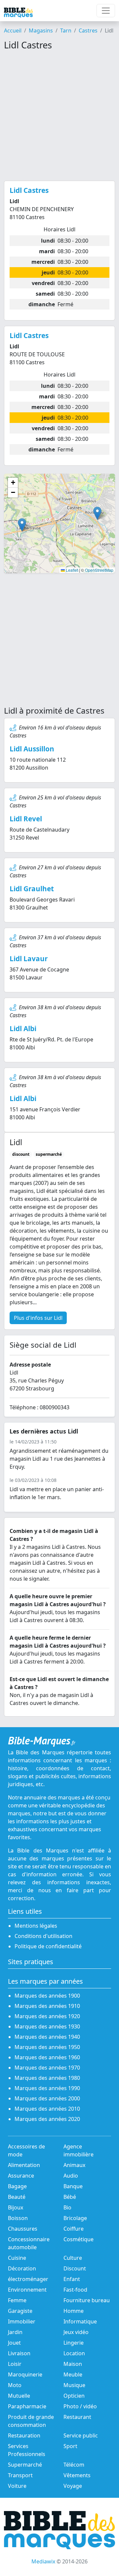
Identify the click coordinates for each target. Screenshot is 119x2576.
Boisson (18, 2218)
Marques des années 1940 (47, 2037)
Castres (88, 30)
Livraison (19, 2353)
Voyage (73, 2486)
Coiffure (74, 2229)
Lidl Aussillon (32, 749)
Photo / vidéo (80, 2406)
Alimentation (24, 2165)
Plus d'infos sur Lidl (38, 1318)
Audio (71, 2176)
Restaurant (77, 2417)
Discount (75, 2268)
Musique (74, 2385)
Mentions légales (36, 1926)
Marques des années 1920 (47, 2016)
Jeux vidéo (76, 2332)
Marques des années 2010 (47, 2109)
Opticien (74, 2396)
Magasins (41, 30)
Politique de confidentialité (48, 1946)
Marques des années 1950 (47, 2047)
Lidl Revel (26, 819)
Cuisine (17, 2258)
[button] (97, 513)
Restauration (24, 2435)
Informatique (80, 2321)
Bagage (17, 2186)
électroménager (28, 2279)
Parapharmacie (27, 2406)
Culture (73, 2258)
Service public (81, 2435)
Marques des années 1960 (47, 2057)
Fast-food (75, 2290)
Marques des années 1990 (47, 2088)
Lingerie (74, 2343)
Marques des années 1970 (47, 2068)
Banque (73, 2186)
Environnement (27, 2290)
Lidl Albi (23, 1028)
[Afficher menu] (106, 11)
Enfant (72, 2279)
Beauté (17, 2197)
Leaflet (71, 570)
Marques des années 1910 (47, 2006)
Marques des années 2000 (47, 2098)
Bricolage (75, 2218)
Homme (74, 2311)
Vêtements (77, 2475)
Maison (73, 2364)
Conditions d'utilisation (43, 1936)
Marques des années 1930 (47, 2026)
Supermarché (25, 2465)
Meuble (73, 2374)
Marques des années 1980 (47, 2078)
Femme (17, 2300)
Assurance (21, 2176)
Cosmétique (79, 2239)
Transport (20, 2475)
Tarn (66, 30)
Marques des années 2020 (47, 2119)
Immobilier (22, 2321)
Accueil (13, 30)
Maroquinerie (25, 2374)
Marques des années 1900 (47, 1996)
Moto (15, 2385)
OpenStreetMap (99, 570)
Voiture (17, 2486)
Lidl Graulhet (32, 889)
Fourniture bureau (87, 2300)
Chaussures (23, 2229)
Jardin (15, 2332)
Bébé (70, 2197)
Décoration (22, 2268)
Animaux (74, 2165)
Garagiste (20, 2311)
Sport (70, 2446)
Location (74, 2353)
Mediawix (43, 2561)
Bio (67, 2207)
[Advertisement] (59, 116)
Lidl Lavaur (29, 959)
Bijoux (16, 2207)
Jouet (14, 2343)
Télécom (74, 2465)
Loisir (15, 2364)
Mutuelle (19, 2396)
